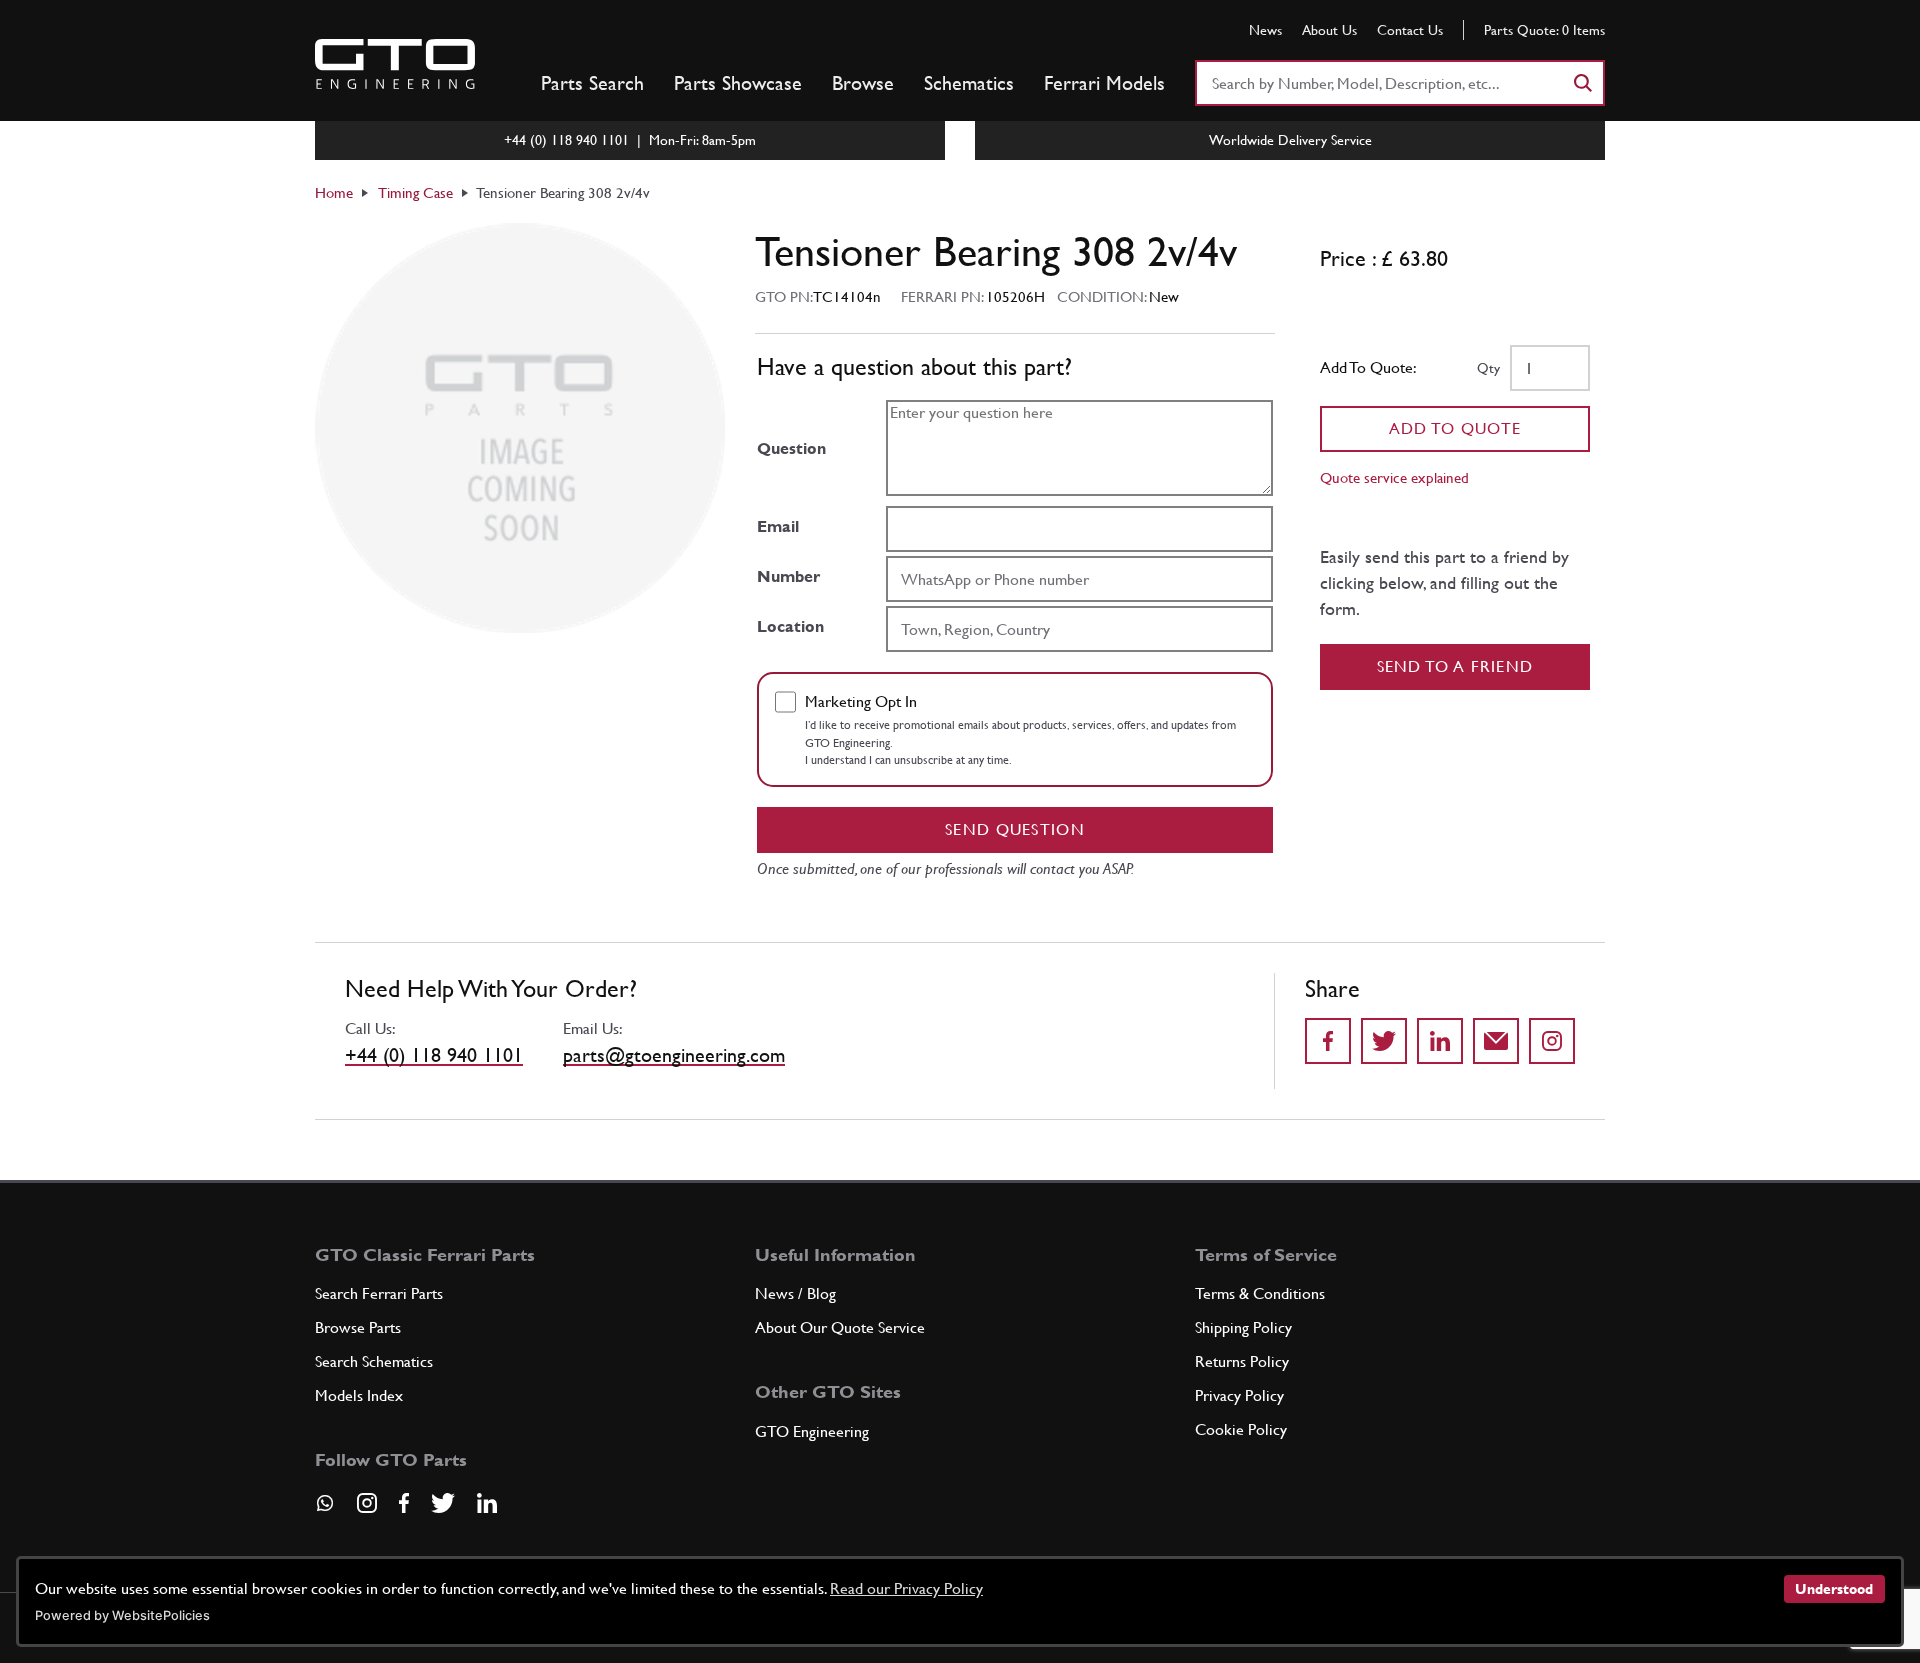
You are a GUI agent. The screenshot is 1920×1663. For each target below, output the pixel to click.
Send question (1015, 829)
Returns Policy (1242, 1361)
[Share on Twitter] (1384, 1041)
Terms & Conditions (1260, 1293)
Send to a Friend (1455, 666)
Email (778, 526)
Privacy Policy (1239, 1395)
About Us (1329, 30)
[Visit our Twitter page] (443, 1503)
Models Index (359, 1395)
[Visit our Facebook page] (404, 1503)
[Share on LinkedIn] (1440, 1041)
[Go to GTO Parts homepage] (395, 64)
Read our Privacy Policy (906, 1588)
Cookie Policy (1241, 1429)
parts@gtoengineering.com (674, 1055)
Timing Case (415, 192)
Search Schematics (374, 1361)
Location (790, 626)
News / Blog (795, 1293)
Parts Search (592, 83)
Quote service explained (1394, 477)
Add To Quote (1455, 428)
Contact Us (1410, 30)
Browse (863, 83)
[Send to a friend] (1496, 1041)
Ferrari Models (1104, 83)
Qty (1488, 368)
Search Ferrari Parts (379, 1293)
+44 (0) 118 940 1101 (434, 1055)
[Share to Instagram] (1552, 1041)
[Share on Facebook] (1328, 1041)
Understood (1834, 1589)
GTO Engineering (812, 1431)
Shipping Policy (1243, 1327)
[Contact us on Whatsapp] (325, 1510)
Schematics (969, 83)
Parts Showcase (738, 83)
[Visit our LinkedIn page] (487, 1503)
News (1265, 30)
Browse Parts (358, 1327)
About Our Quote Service (840, 1327)
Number (788, 576)
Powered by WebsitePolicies (122, 1615)
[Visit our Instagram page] (367, 1503)
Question (791, 448)
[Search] (1582, 83)
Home (334, 192)
